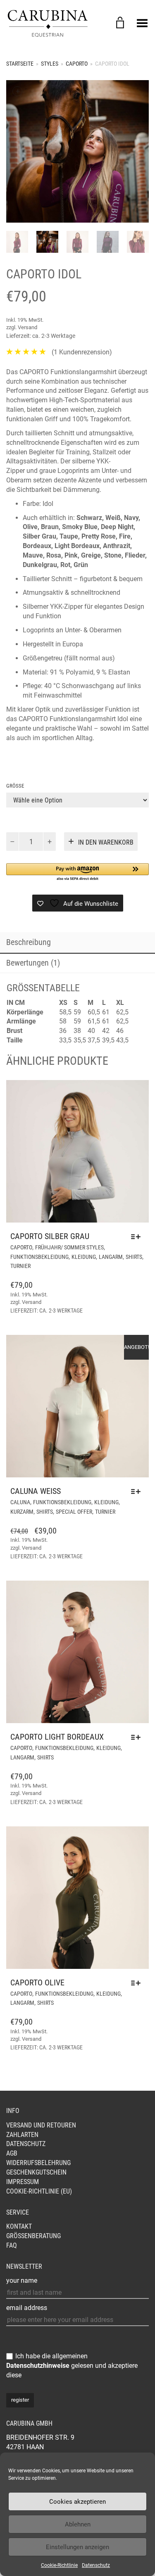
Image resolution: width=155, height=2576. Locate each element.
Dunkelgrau (40, 565)
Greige (91, 555)
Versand (27, 327)
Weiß (113, 518)
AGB (12, 2153)
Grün (81, 565)
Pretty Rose (99, 536)
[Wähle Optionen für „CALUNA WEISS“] (138, 1491)
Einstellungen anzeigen (77, 2547)
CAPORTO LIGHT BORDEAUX (57, 1737)
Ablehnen (78, 2524)
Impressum (23, 2182)
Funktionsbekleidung (39, 1257)
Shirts (134, 1257)
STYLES (50, 64)
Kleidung (84, 1257)
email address (27, 2308)
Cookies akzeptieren (77, 2502)
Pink (71, 555)
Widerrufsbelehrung (38, 2163)
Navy (131, 518)
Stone (113, 555)
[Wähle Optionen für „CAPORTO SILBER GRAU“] (138, 1237)
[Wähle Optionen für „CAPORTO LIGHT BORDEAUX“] (138, 1737)
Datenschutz (96, 2565)
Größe (15, 786)
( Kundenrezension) (82, 352)
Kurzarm (22, 1512)
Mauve (33, 555)
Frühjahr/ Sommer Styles (69, 1247)
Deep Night (117, 527)
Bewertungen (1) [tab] (33, 963)
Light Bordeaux (77, 546)
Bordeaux (37, 546)
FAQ (12, 2245)
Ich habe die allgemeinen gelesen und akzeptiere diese (72, 2366)
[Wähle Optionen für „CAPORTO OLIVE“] (138, 1983)
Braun (50, 527)
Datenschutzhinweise (38, 2366)
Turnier (20, 1266)
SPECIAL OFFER (74, 1512)
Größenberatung (33, 2236)
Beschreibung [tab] (29, 942)
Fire (124, 536)
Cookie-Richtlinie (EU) (39, 2191)
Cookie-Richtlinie (59, 2565)
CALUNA (20, 1502)
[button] (77, 873)
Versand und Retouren (41, 2125)
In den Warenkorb (106, 842)
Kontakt (19, 2226)
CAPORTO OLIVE (37, 1982)
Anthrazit (117, 546)
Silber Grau (39, 536)
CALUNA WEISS (36, 1491)
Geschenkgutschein (36, 2172)
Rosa (54, 555)
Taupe (69, 536)
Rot (65, 565)
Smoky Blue (80, 527)
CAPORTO (77, 64)
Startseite (20, 64)
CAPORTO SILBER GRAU (50, 1236)
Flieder (135, 555)
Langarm (111, 1257)
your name (22, 2280)
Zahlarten (22, 2135)
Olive (30, 527)
